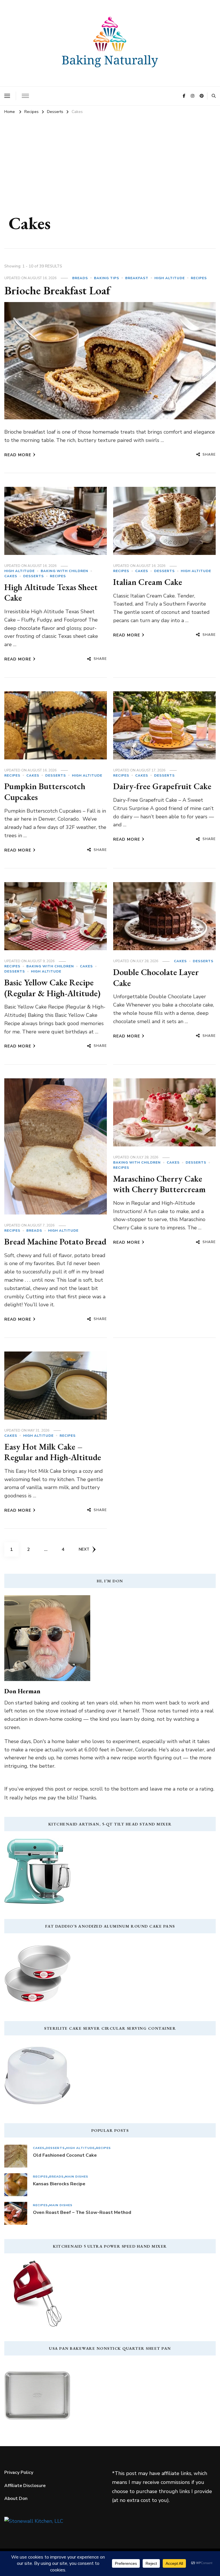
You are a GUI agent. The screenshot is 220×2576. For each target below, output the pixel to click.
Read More (18, 455)
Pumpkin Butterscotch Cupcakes (45, 792)
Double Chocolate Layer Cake (156, 978)
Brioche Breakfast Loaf (57, 290)
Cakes (11, 576)
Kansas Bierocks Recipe (59, 2184)
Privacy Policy (19, 2472)
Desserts (34, 576)
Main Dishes (77, 2177)
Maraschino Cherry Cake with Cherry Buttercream (159, 1184)
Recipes (199, 278)
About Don (16, 2498)
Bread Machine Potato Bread (55, 1242)
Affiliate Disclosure (25, 2486)
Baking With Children (64, 571)
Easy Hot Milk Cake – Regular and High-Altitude (53, 1452)
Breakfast (137, 278)
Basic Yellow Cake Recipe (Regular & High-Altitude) (52, 988)
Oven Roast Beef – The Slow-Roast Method (82, 2212)
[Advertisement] (110, 161)
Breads (80, 278)
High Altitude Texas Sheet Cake (51, 593)
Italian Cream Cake (148, 582)
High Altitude (170, 278)
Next (84, 1549)
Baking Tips (107, 278)
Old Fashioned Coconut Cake (65, 2155)
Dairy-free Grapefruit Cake (162, 786)
